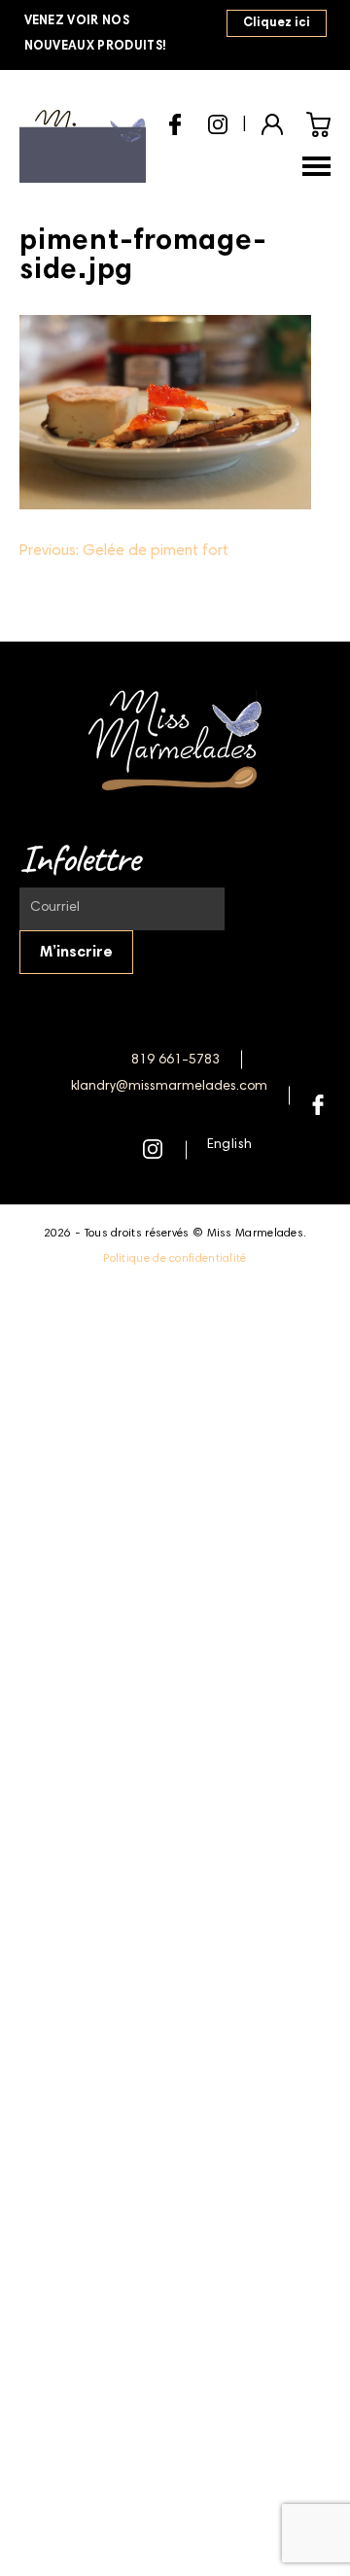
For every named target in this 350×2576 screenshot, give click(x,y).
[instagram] (218, 122)
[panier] (318, 124)
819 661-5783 (175, 1061)
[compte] (272, 122)
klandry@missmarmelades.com (169, 1087)
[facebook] (175, 122)
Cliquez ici (277, 24)
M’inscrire (76, 953)
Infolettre (79, 858)
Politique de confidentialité (175, 1259)
